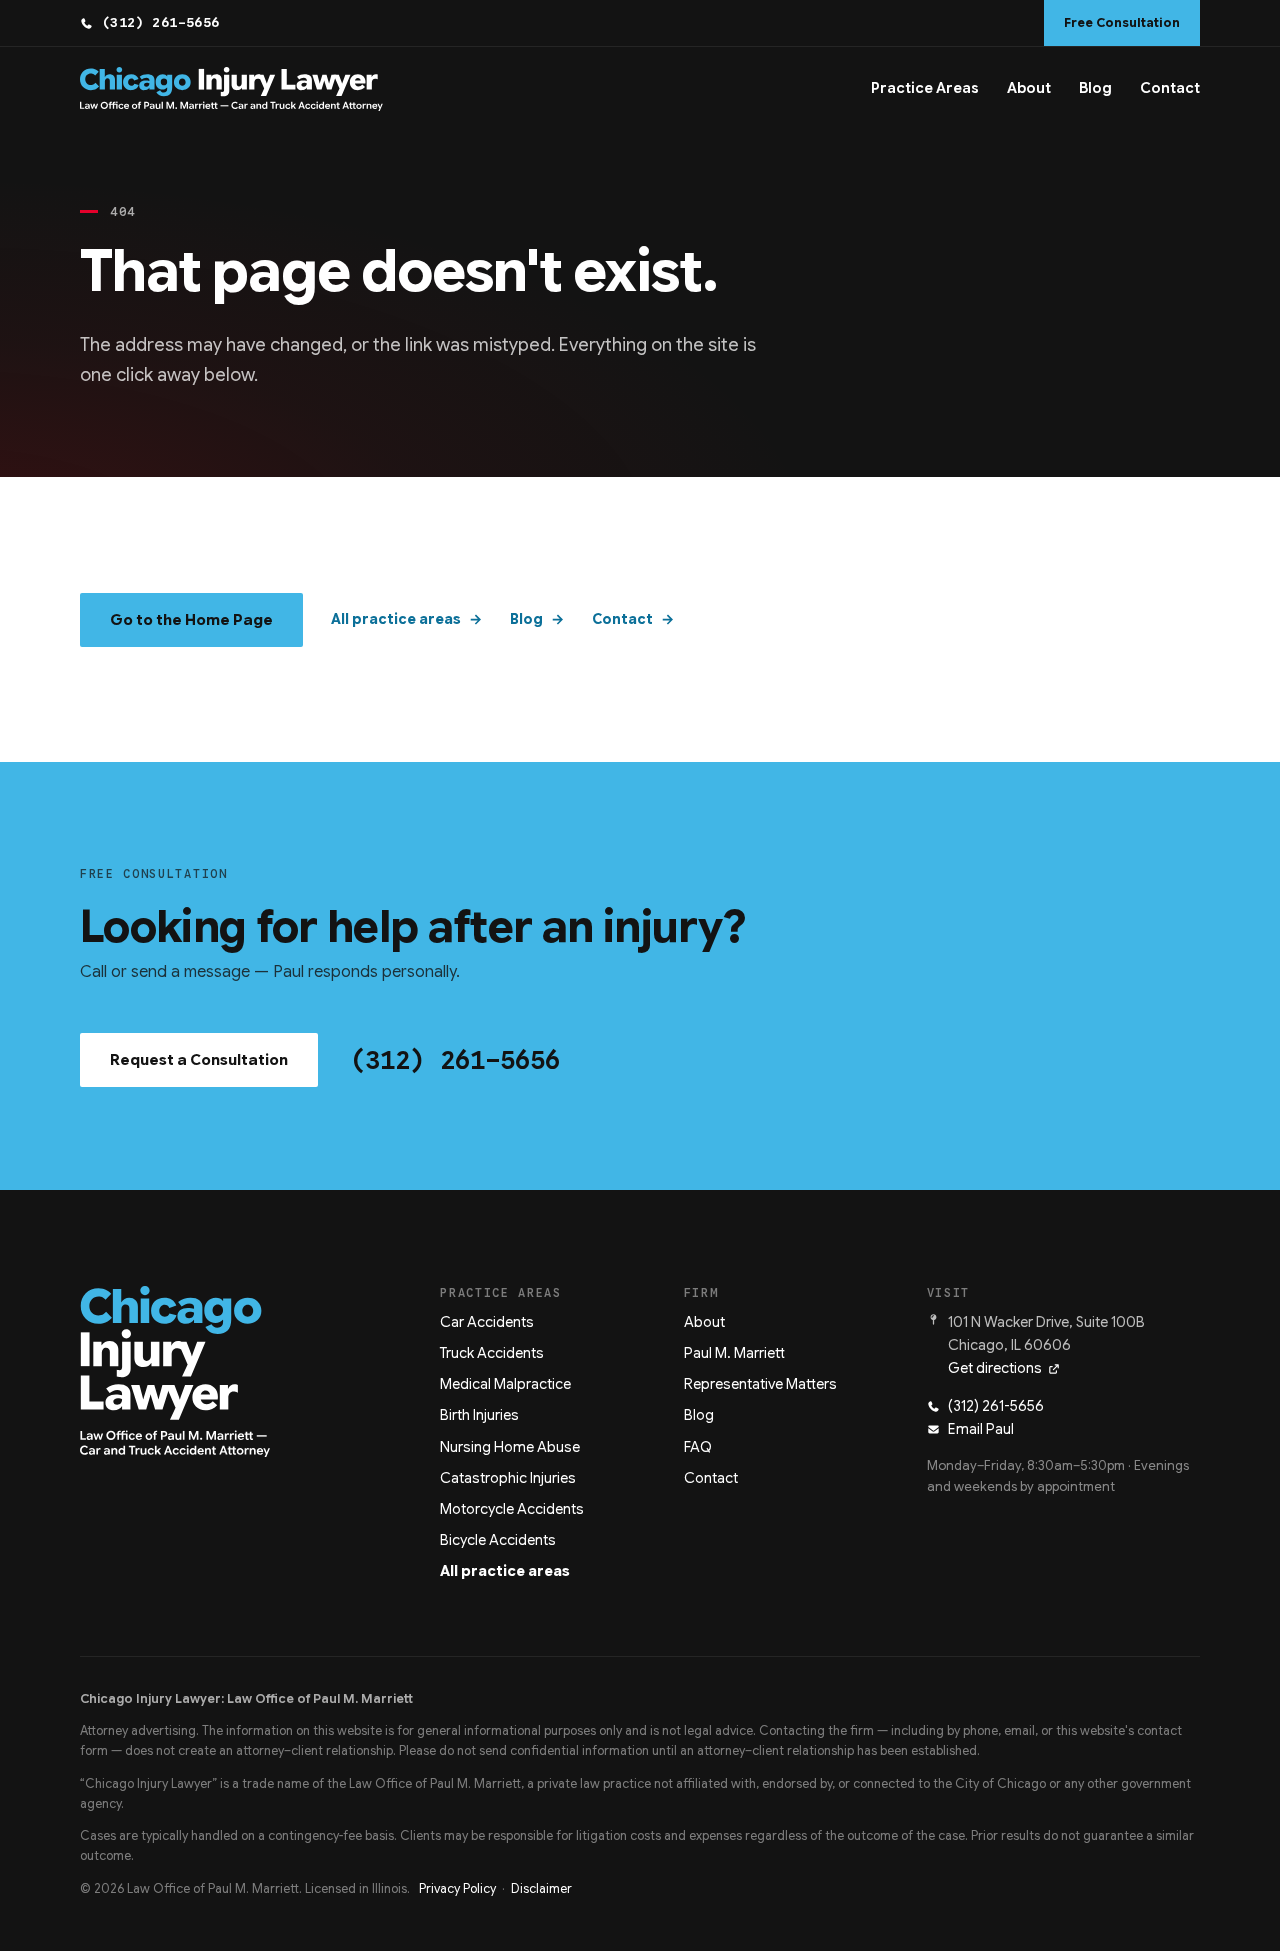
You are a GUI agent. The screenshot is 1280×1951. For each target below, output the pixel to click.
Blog (1095, 88)
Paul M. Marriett (734, 1353)
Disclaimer (541, 1889)
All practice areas (396, 619)
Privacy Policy (457, 1889)
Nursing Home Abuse (510, 1447)
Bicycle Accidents (498, 1540)
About (1029, 88)
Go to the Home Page (191, 620)
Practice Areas (925, 88)
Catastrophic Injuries (508, 1478)
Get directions (995, 1368)
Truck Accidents (492, 1353)
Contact (1170, 88)
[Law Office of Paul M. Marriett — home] (231, 89)
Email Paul (981, 1429)
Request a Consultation (199, 1060)
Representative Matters (760, 1384)
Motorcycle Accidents (512, 1509)
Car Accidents (487, 1322)
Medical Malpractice (505, 1384)
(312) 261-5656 (161, 22)
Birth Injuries (479, 1415)
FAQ (698, 1447)
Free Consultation (1122, 23)
